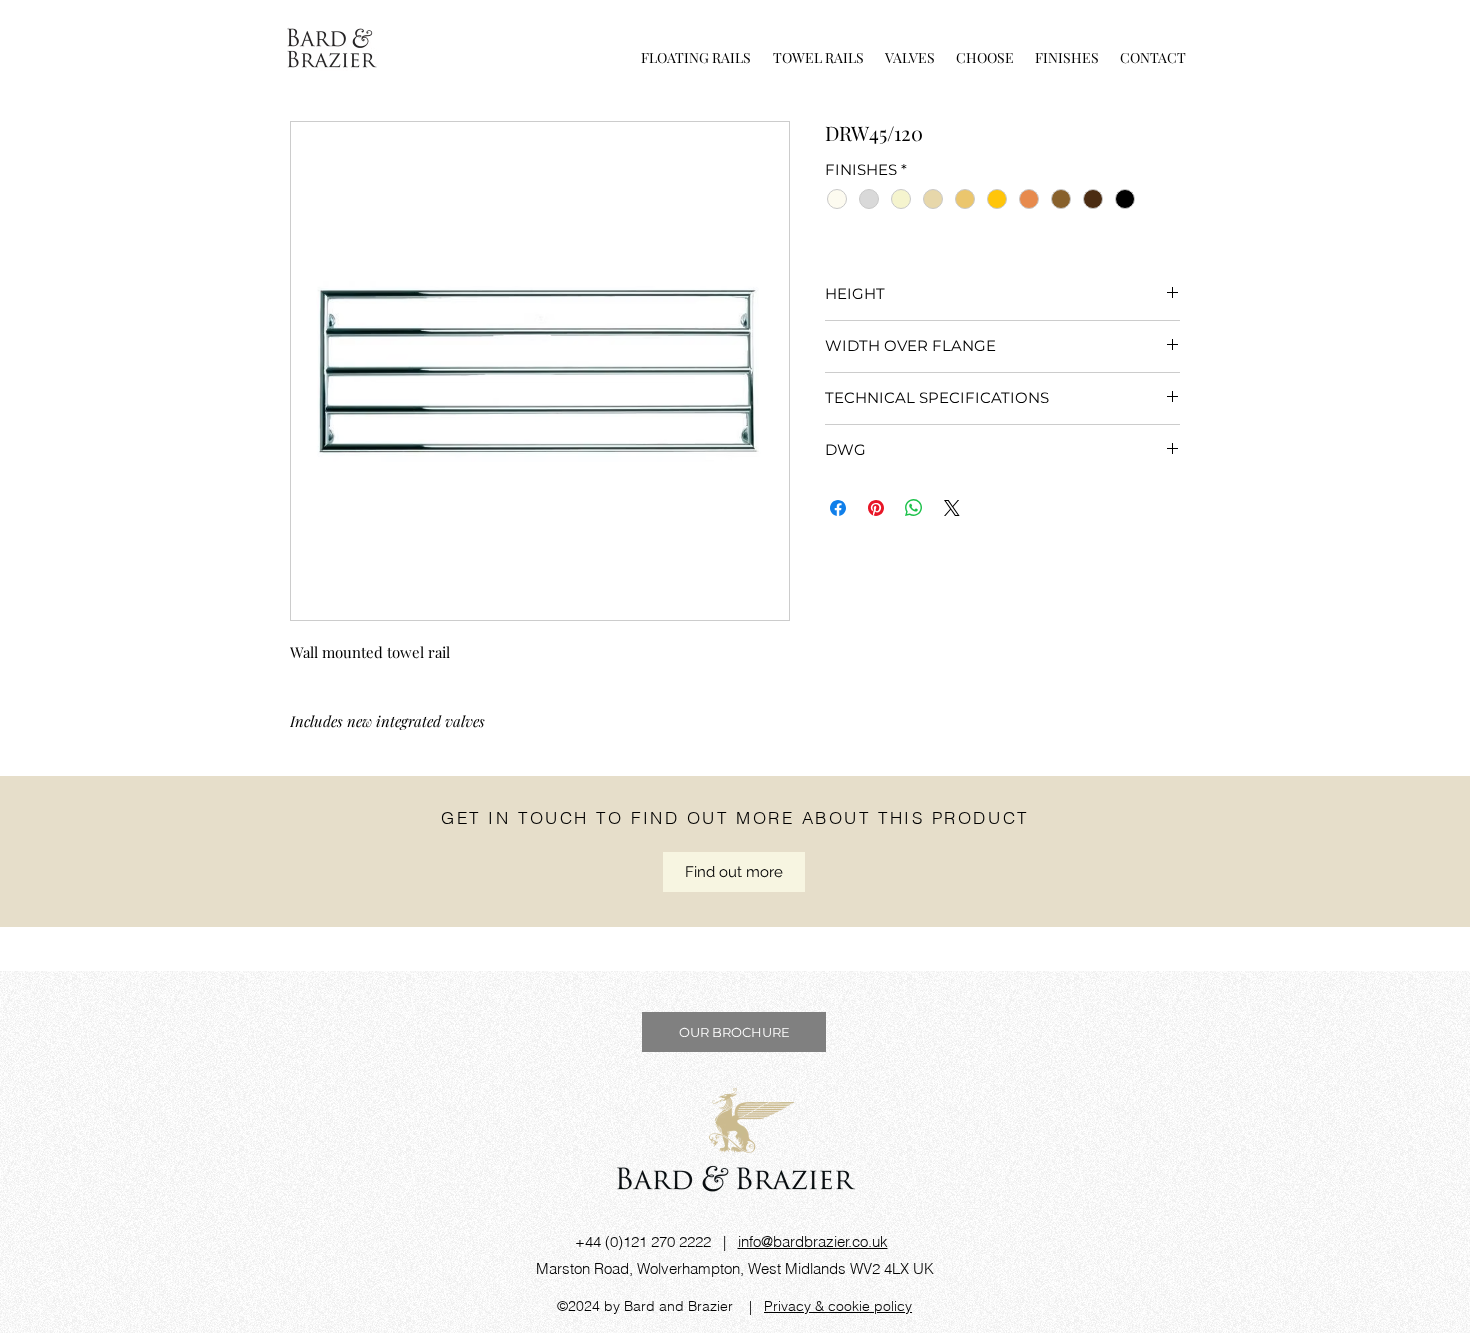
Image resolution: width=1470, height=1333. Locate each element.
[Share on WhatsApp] (914, 508)
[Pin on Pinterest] (876, 508)
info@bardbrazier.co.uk (813, 1241)
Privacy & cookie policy (838, 1306)
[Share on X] (952, 508)
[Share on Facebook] (838, 508)
